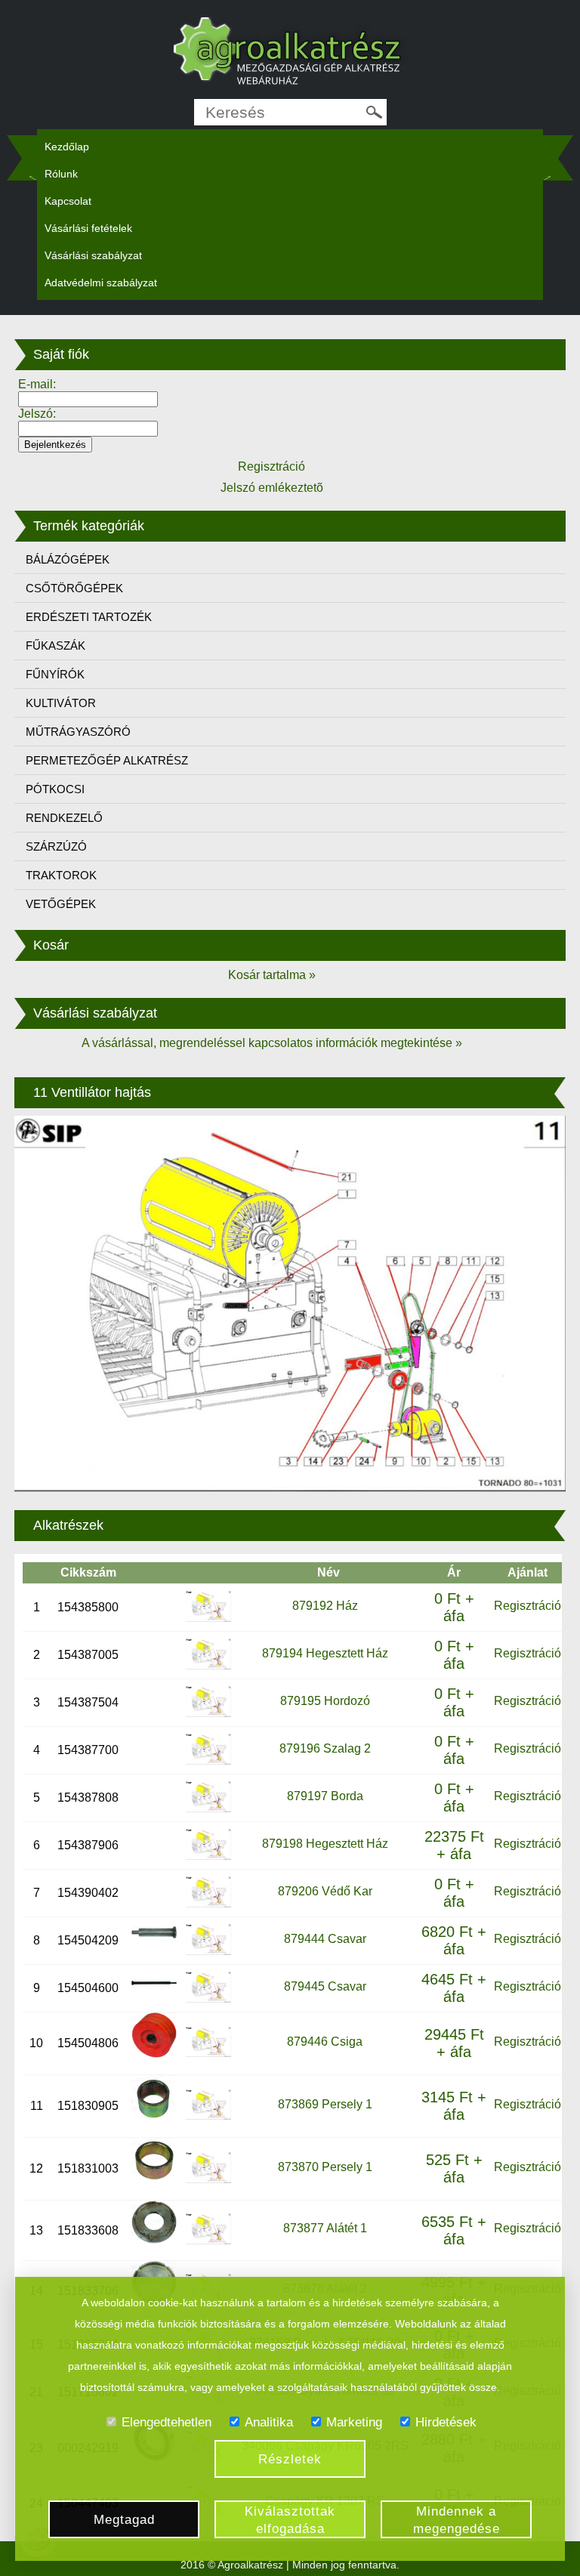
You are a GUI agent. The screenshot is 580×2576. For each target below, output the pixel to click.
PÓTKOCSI (55, 789)
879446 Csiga (325, 2042)
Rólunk (61, 174)
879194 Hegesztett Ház (325, 1653)
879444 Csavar (325, 1939)
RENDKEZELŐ (64, 818)
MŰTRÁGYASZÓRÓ (78, 732)
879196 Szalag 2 (325, 1748)
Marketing (354, 2422)
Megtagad (124, 2520)
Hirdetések (446, 2422)
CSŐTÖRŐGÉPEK (74, 588)
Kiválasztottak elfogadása (290, 2520)
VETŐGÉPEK (61, 904)
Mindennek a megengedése (457, 2520)
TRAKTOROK (61, 875)
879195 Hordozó (325, 1701)
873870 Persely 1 (325, 2167)
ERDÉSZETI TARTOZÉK (89, 617)
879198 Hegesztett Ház (325, 1844)
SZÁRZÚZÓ (56, 846)
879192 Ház (325, 1606)
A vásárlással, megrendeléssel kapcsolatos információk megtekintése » (272, 1043)
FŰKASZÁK (56, 646)
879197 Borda (325, 1796)
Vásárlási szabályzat (93, 255)
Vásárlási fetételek (88, 228)
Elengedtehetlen (167, 2422)
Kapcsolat (68, 201)
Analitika (269, 2422)
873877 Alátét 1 (325, 2228)
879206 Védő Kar (325, 1891)
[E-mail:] (88, 398)
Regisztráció (528, 1606)
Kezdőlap (67, 147)
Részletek (290, 2459)
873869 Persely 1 (325, 2104)
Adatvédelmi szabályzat (101, 283)
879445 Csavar (325, 1986)
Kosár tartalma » (272, 975)
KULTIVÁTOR (61, 703)
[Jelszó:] (88, 428)
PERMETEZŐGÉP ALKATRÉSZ (107, 760)
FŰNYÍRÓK (55, 674)
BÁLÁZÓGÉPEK (68, 559)
